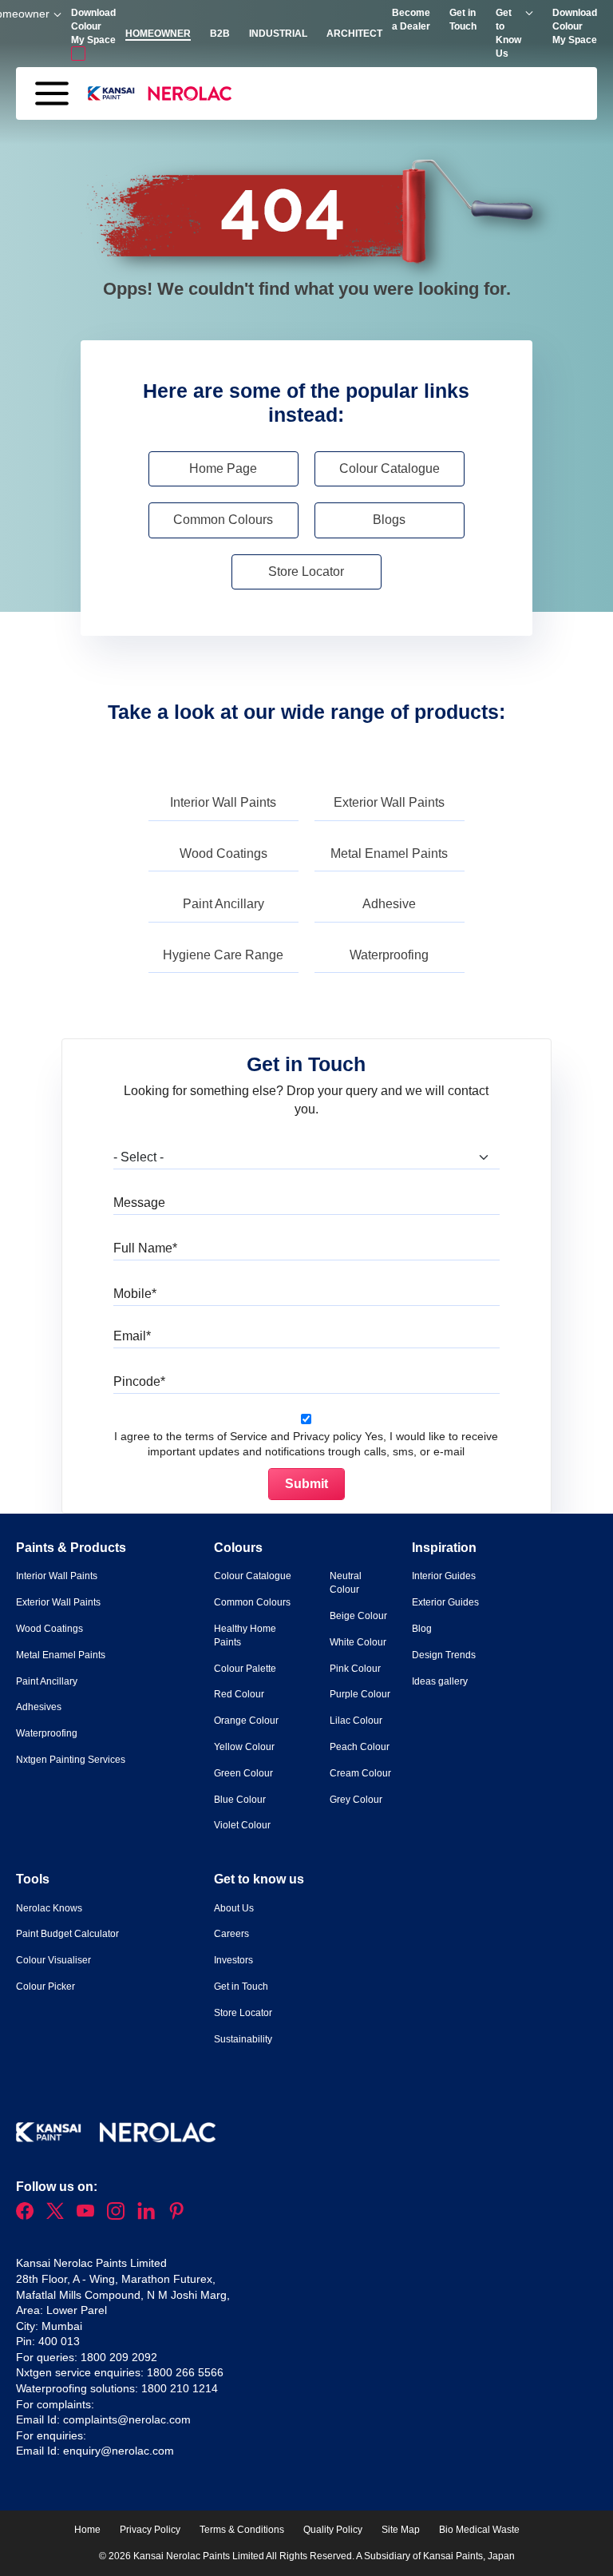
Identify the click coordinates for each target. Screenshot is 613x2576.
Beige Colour (358, 1616)
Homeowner (158, 34)
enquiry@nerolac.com (119, 2451)
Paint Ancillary (223, 904)
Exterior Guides (445, 1602)
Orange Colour (246, 1721)
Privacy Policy (150, 2530)
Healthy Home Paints (245, 1635)
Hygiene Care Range (223, 955)
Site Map (401, 2530)
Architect (354, 34)
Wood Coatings (223, 853)
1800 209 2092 (119, 2357)
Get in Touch (241, 1987)
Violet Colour (242, 1825)
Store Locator (306, 572)
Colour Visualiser (53, 1960)
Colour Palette (245, 1669)
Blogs (389, 520)
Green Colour (243, 1773)
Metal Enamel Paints (389, 853)
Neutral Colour (346, 1583)
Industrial (278, 34)
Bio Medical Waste (479, 2530)
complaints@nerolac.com (127, 2419)
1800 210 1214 (180, 2388)
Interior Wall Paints (223, 802)
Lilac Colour (356, 1721)
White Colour (358, 1642)
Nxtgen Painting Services (71, 1760)
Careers (231, 1934)
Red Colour (239, 1694)
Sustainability (243, 2039)
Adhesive (389, 904)
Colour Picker (45, 1987)
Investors (233, 1960)
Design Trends (444, 1655)
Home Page (223, 468)
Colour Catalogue (390, 468)
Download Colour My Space (575, 26)
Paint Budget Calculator (67, 1934)
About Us (234, 1908)
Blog (422, 1629)
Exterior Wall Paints (389, 802)
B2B (220, 34)
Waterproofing (389, 955)
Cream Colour (360, 1773)
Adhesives (39, 1707)
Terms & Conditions (242, 2530)
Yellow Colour (244, 1747)
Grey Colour (356, 1800)
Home (87, 2530)
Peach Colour (360, 1747)
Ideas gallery (440, 1681)
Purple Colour (360, 1694)
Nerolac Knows (49, 1908)
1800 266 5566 (185, 2372)
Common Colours (223, 520)
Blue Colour (240, 1800)
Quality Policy (333, 2530)
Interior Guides (444, 1576)
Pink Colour (355, 1669)
